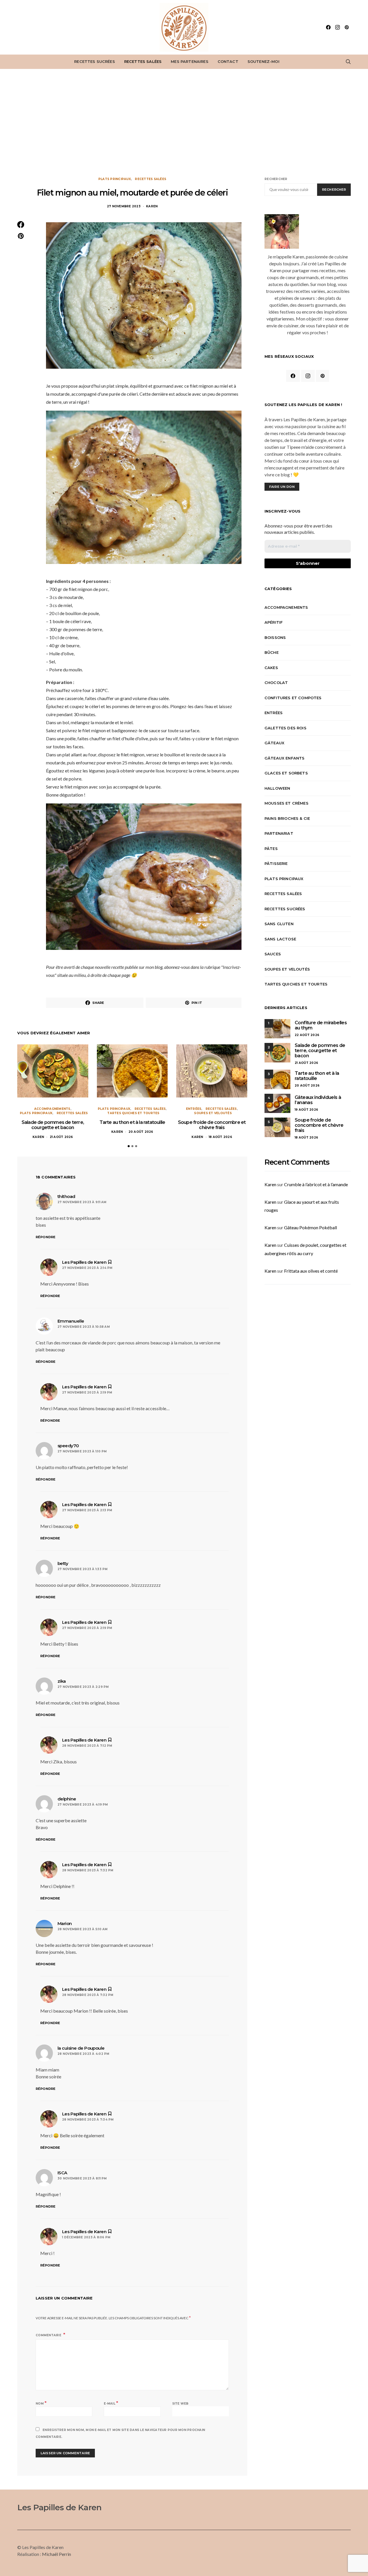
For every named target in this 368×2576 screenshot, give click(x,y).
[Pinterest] (347, 27)
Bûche (272, 652)
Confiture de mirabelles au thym (321, 1025)
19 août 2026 (306, 1110)
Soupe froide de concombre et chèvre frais (212, 1125)
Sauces (273, 954)
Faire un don (282, 487)
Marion (65, 1923)
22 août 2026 (307, 1035)
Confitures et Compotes (293, 698)
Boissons (275, 637)
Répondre (46, 1237)
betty (63, 1563)
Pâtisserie (276, 863)
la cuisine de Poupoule (81, 2048)
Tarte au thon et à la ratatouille (132, 1122)
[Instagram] (338, 27)
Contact (228, 61)
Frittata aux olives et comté (311, 1271)
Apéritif (274, 622)
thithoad (66, 1196)
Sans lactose (280, 939)
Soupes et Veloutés (213, 1113)
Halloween (277, 788)
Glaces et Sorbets (286, 773)
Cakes (271, 668)
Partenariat (279, 833)
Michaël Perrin (56, 2554)
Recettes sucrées (95, 61)
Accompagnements (52, 1109)
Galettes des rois (285, 728)
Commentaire (49, 2335)
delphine (67, 1799)
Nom (41, 2403)
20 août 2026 (141, 1132)
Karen (152, 206)
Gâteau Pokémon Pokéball (310, 1227)
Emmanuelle (71, 1321)
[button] (129, 1146)
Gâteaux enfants (284, 758)
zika (62, 1681)
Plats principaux (115, 179)
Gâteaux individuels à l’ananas (318, 1100)
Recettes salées (143, 61)
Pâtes (271, 849)
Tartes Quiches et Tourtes (133, 1113)
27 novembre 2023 (124, 206)
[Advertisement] (184, 123)
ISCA (62, 2173)
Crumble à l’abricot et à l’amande (316, 1184)
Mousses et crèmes (286, 803)
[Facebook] (328, 27)
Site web (180, 2404)
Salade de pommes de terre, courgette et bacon (53, 1125)
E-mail (111, 2403)
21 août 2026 (61, 1137)
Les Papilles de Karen (59, 2507)
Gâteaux (274, 743)
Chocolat (276, 683)
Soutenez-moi (263, 61)
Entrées (194, 1109)
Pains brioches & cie (287, 818)
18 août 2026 (220, 1137)
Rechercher (276, 179)
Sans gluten (279, 924)
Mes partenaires (189, 61)
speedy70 (68, 1446)
